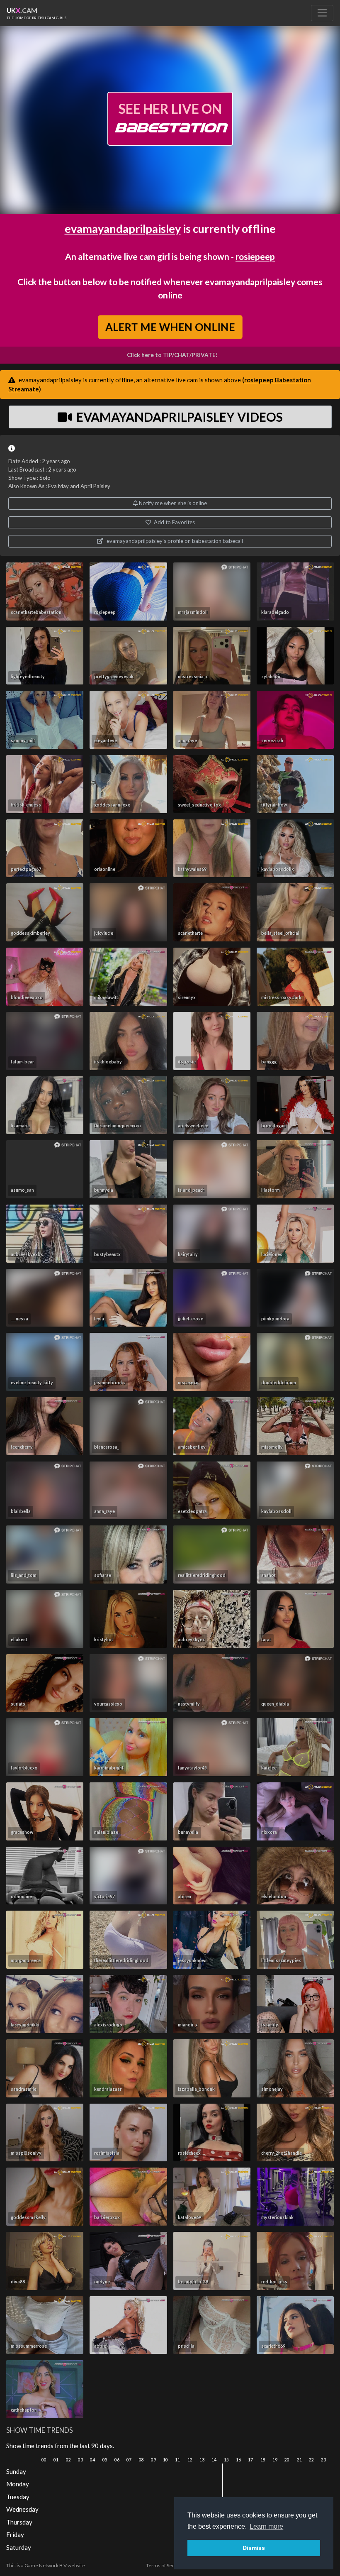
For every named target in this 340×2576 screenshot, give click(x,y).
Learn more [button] (266, 2526)
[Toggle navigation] (322, 13)
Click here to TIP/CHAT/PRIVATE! (172, 355)
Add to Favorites (174, 522)
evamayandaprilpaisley (123, 229)
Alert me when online (170, 327)
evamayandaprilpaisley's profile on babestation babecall (174, 541)
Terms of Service (165, 2565)
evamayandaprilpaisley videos (178, 417)
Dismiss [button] (254, 2548)
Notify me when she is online (172, 503)
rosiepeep (255, 256)
